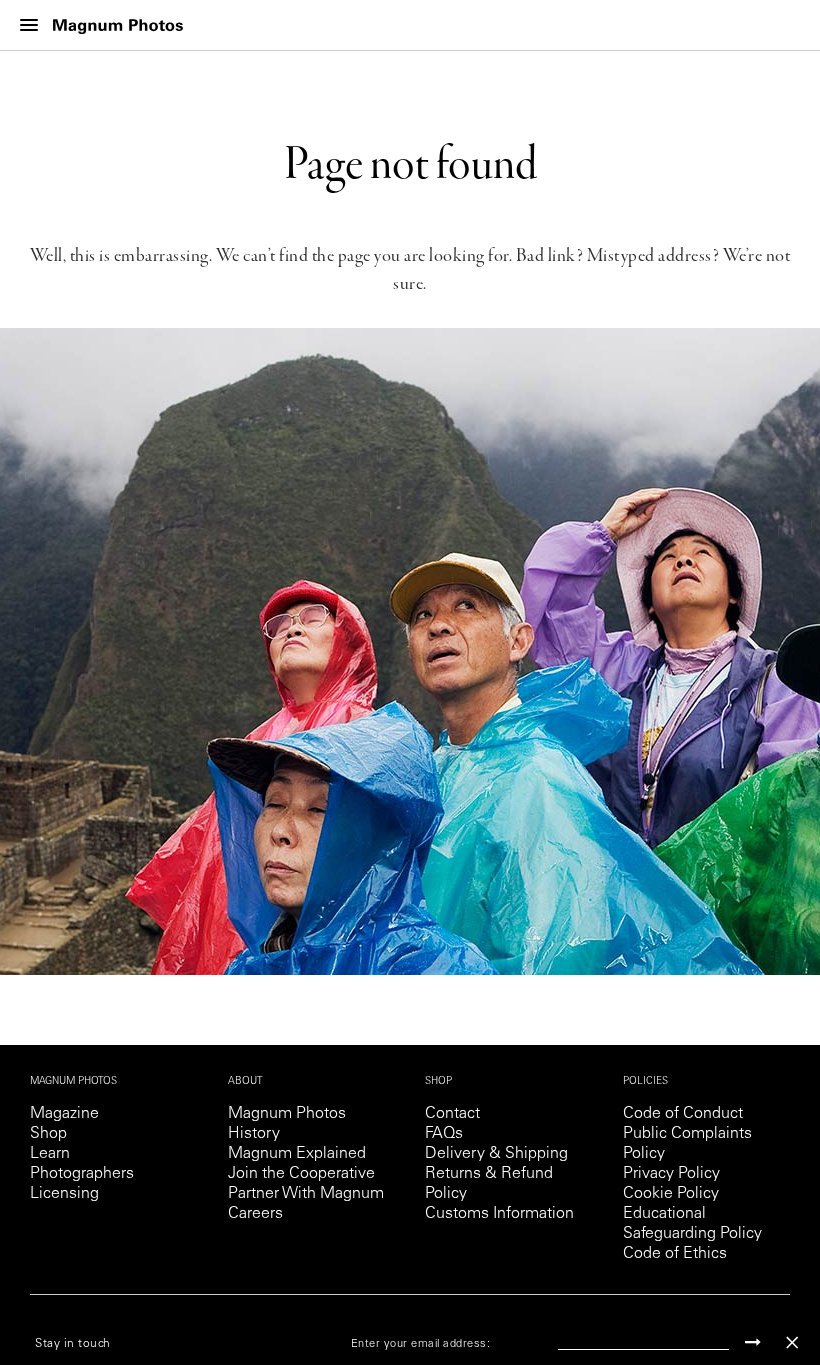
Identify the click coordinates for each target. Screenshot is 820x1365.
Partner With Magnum (306, 1194)
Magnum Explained (297, 1154)
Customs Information (499, 1214)
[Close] (792, 1342)
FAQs (444, 1134)
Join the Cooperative (301, 1174)
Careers (255, 1214)
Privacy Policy (671, 1174)
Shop (48, 1134)
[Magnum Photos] (118, 25)
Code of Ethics (675, 1254)
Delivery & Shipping (496, 1154)
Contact (452, 1114)
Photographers (82, 1174)
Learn (50, 1154)
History (254, 1134)
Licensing (64, 1194)
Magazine (64, 1114)
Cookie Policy (671, 1194)
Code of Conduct (683, 1114)
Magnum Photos (287, 1114)
